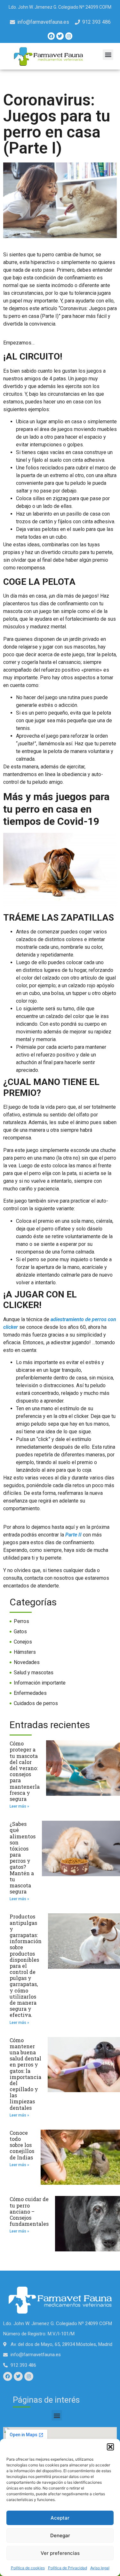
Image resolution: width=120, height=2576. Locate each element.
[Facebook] (51, 36)
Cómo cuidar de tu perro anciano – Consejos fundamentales (29, 2211)
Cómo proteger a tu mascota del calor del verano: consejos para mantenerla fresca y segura (25, 1771)
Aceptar (60, 2518)
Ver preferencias (60, 2553)
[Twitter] (60, 36)
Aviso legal (100, 2568)
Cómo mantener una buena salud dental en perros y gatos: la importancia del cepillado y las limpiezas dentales (25, 2074)
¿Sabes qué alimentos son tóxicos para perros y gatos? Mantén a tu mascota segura (23, 1858)
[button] (110, 2447)
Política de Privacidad (68, 2568)
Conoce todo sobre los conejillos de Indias (22, 2145)
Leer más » (19, 1806)
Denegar (60, 2535)
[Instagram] (69, 36)
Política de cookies (28, 2568)
